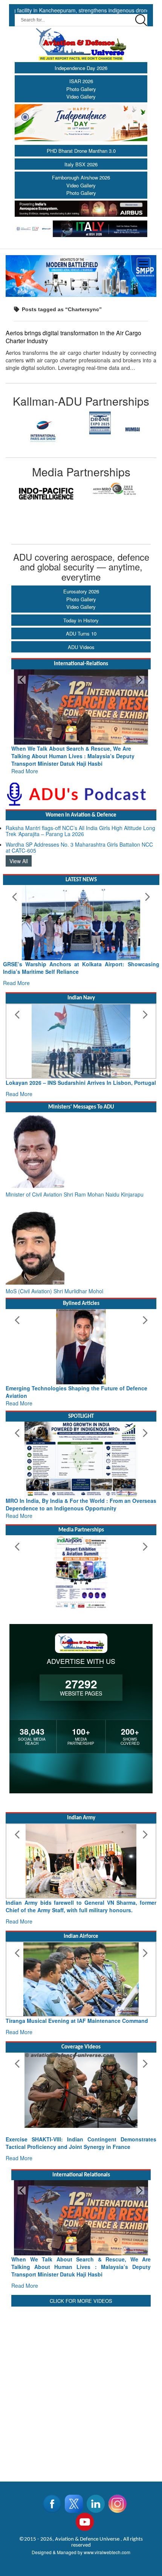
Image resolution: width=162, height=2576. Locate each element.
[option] (43, 430)
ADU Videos (81, 647)
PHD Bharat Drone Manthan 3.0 (81, 151)
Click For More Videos (81, 2301)
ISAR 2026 (81, 81)
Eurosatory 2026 (81, 591)
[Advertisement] (81, 2389)
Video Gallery (81, 97)
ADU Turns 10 (81, 633)
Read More (25, 771)
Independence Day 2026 (81, 68)
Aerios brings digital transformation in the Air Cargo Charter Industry (73, 337)
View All (19, 861)
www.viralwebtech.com (107, 2552)
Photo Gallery (81, 89)
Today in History (81, 620)
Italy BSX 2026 (81, 164)
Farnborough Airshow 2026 (81, 177)
